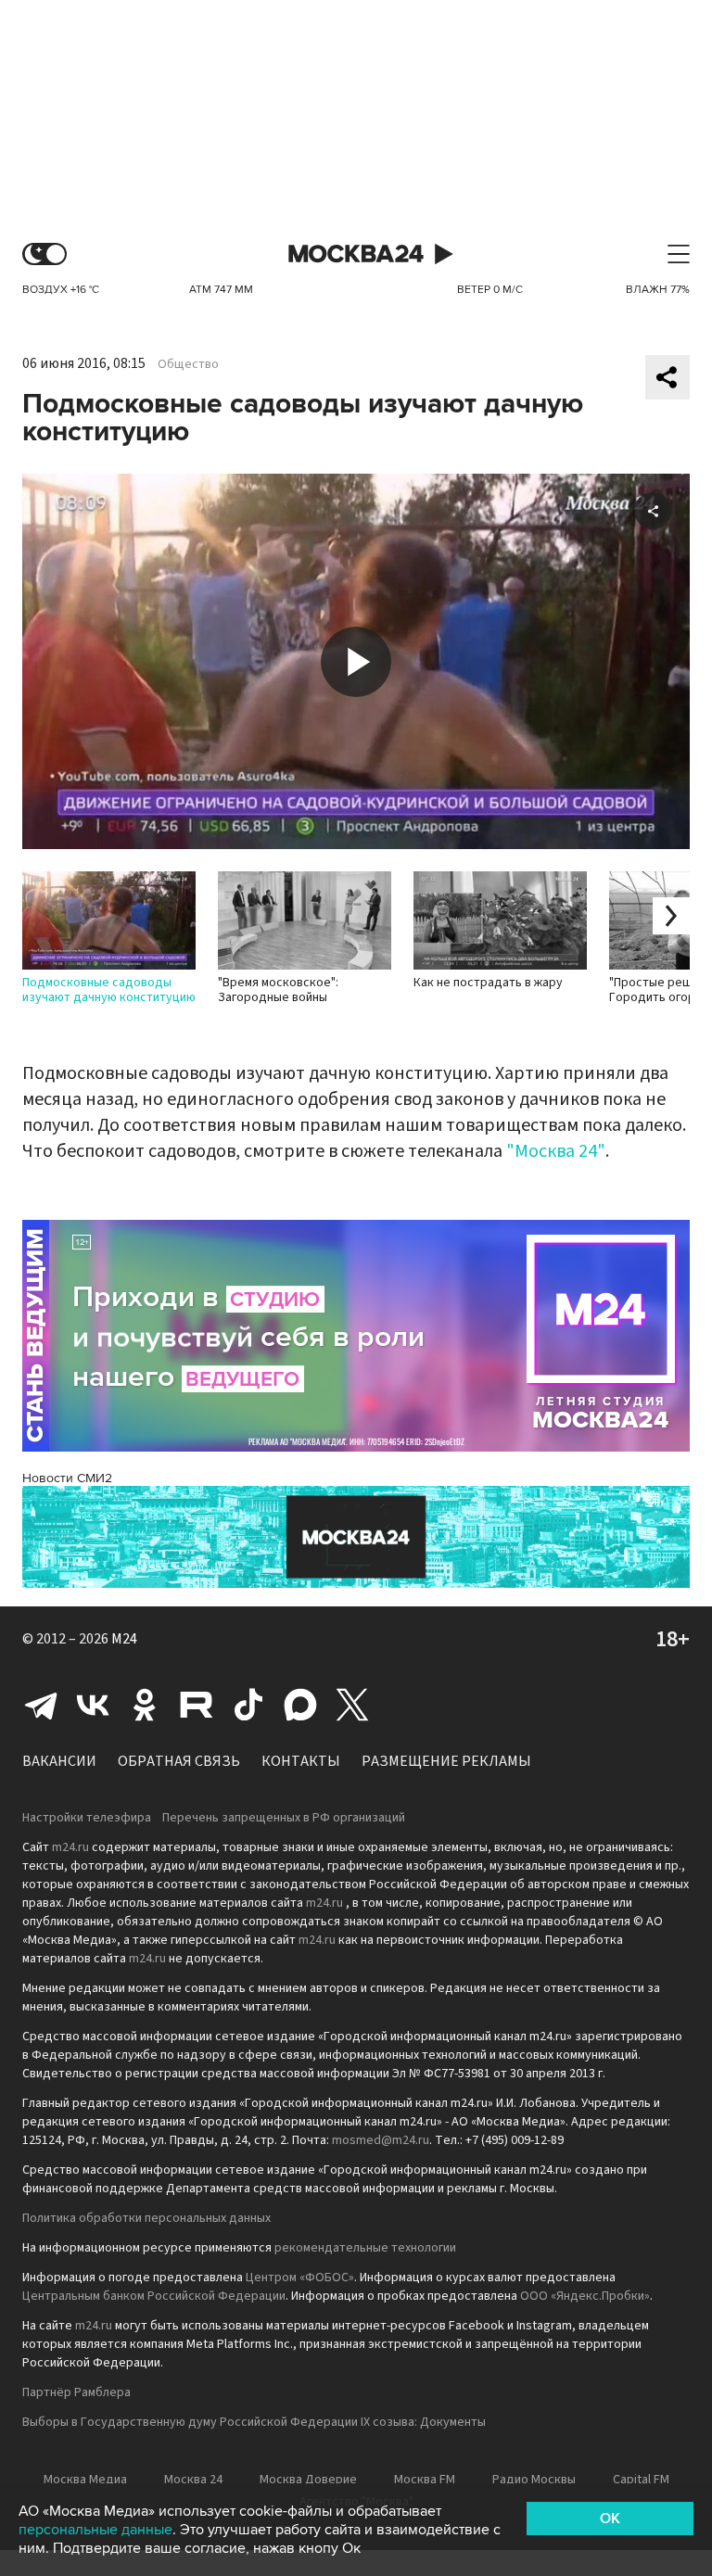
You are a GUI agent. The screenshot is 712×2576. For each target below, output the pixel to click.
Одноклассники (145, 1705)
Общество (188, 364)
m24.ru (70, 1847)
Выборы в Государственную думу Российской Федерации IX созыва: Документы (254, 2422)
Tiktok (248, 1705)
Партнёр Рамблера (76, 2392)
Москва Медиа (85, 2480)
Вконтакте (93, 1705)
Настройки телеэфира (87, 1818)
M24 (124, 1639)
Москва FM (425, 2480)
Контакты (301, 1761)
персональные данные (95, 2530)
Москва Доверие (308, 2480)
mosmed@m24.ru (381, 2140)
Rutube (197, 1705)
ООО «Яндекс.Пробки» (585, 2296)
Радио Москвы (534, 2480)
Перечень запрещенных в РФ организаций (284, 1818)
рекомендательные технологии (365, 2248)
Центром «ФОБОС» (300, 2278)
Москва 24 (356, 254)
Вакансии (59, 1761)
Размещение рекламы (446, 1761)
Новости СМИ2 (67, 1478)
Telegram (41, 1705)
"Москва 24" (556, 1151)
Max (300, 1705)
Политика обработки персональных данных (146, 2218)
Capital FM (641, 2480)
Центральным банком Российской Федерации (154, 2296)
